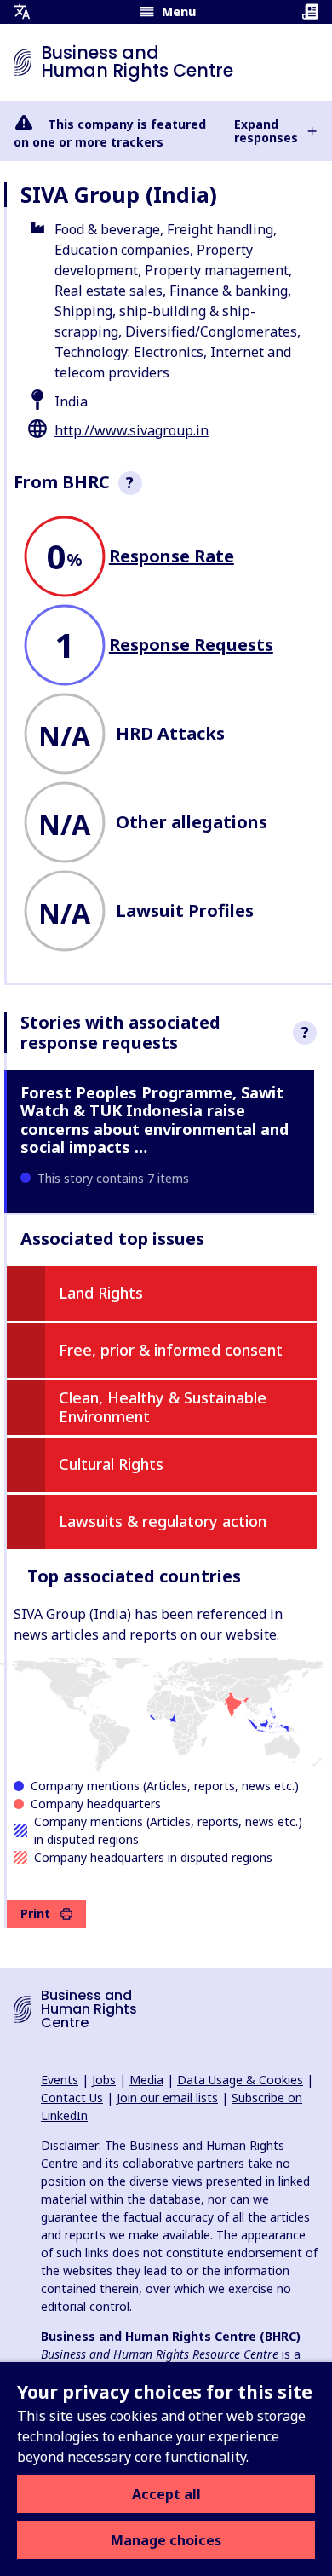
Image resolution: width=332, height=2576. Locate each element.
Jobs (104, 2080)
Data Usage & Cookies (240, 2080)
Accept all (166, 2494)
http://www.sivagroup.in (132, 430)
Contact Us (72, 2098)
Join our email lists (167, 2098)
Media (146, 2080)
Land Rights (101, 1293)
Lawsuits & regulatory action (163, 1521)
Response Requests (191, 645)
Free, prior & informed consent (171, 1350)
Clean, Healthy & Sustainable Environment (163, 1407)
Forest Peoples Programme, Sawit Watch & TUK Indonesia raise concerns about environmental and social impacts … (155, 1120)
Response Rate (172, 556)
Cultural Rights (111, 1464)
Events (60, 2080)
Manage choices (166, 2540)
